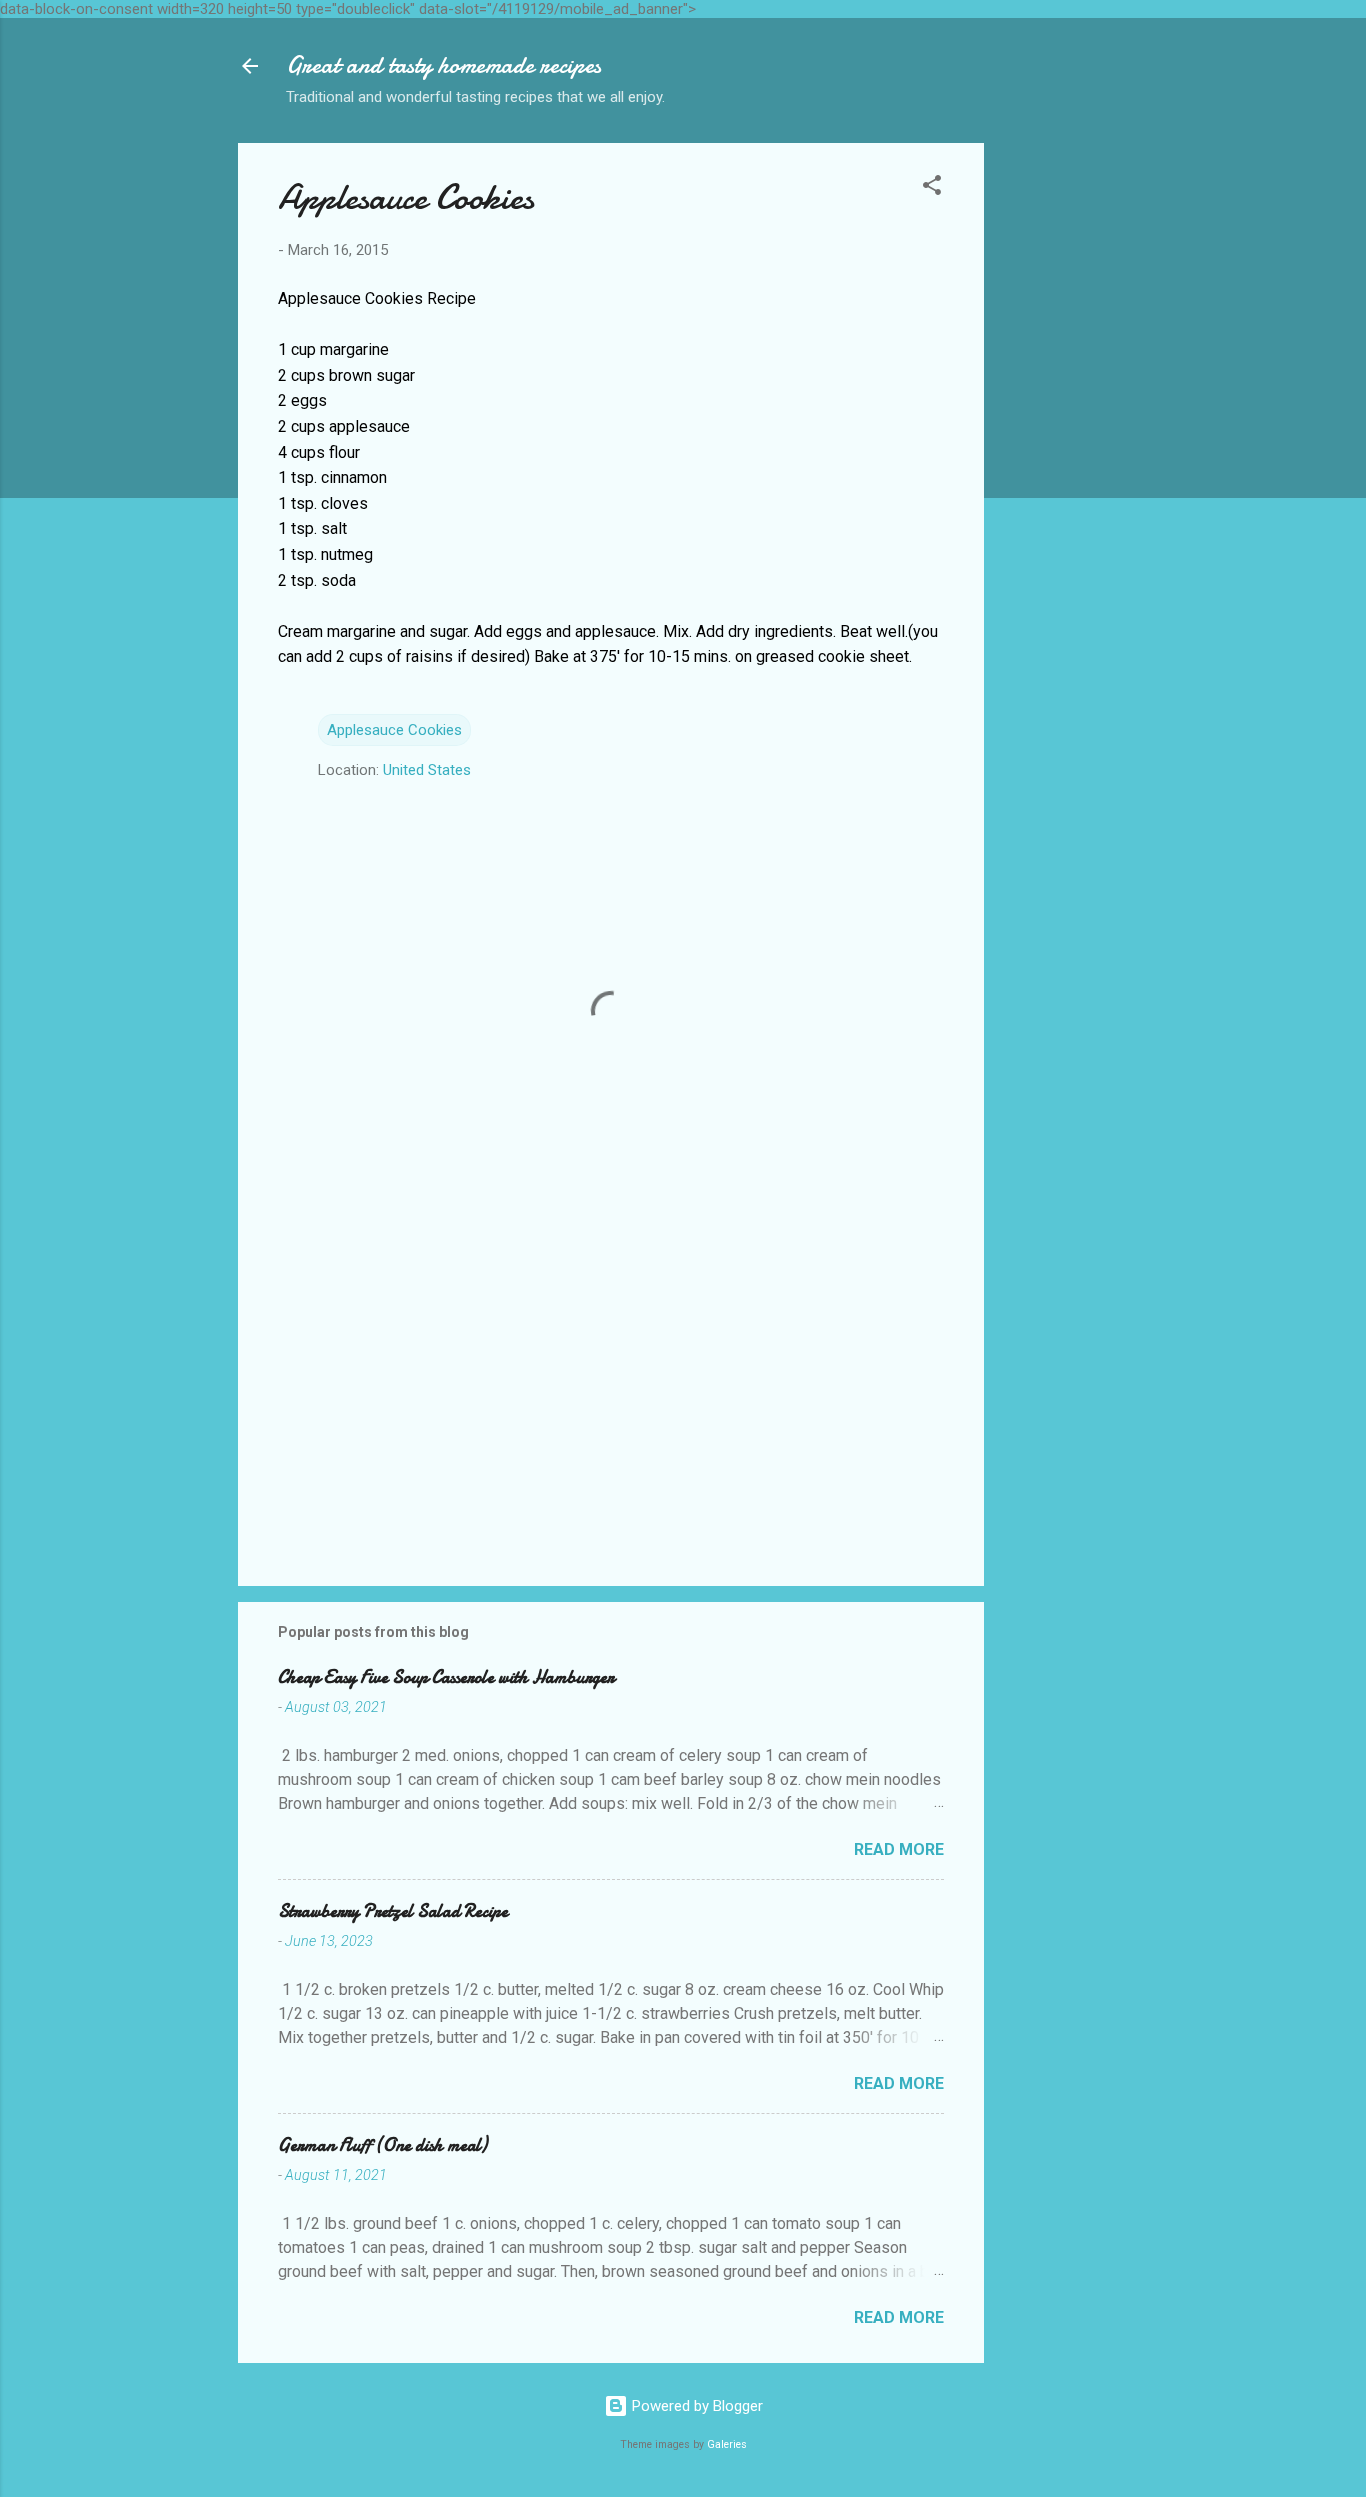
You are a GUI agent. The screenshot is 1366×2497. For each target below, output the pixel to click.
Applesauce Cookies (394, 730)
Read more (899, 1849)
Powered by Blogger (695, 2406)
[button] (932, 188)
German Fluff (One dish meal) (382, 2145)
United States (427, 770)
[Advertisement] (1064, 443)
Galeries (727, 2444)
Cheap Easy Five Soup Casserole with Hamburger (446, 1677)
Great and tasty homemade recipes (443, 65)
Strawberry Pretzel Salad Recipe (393, 1911)
